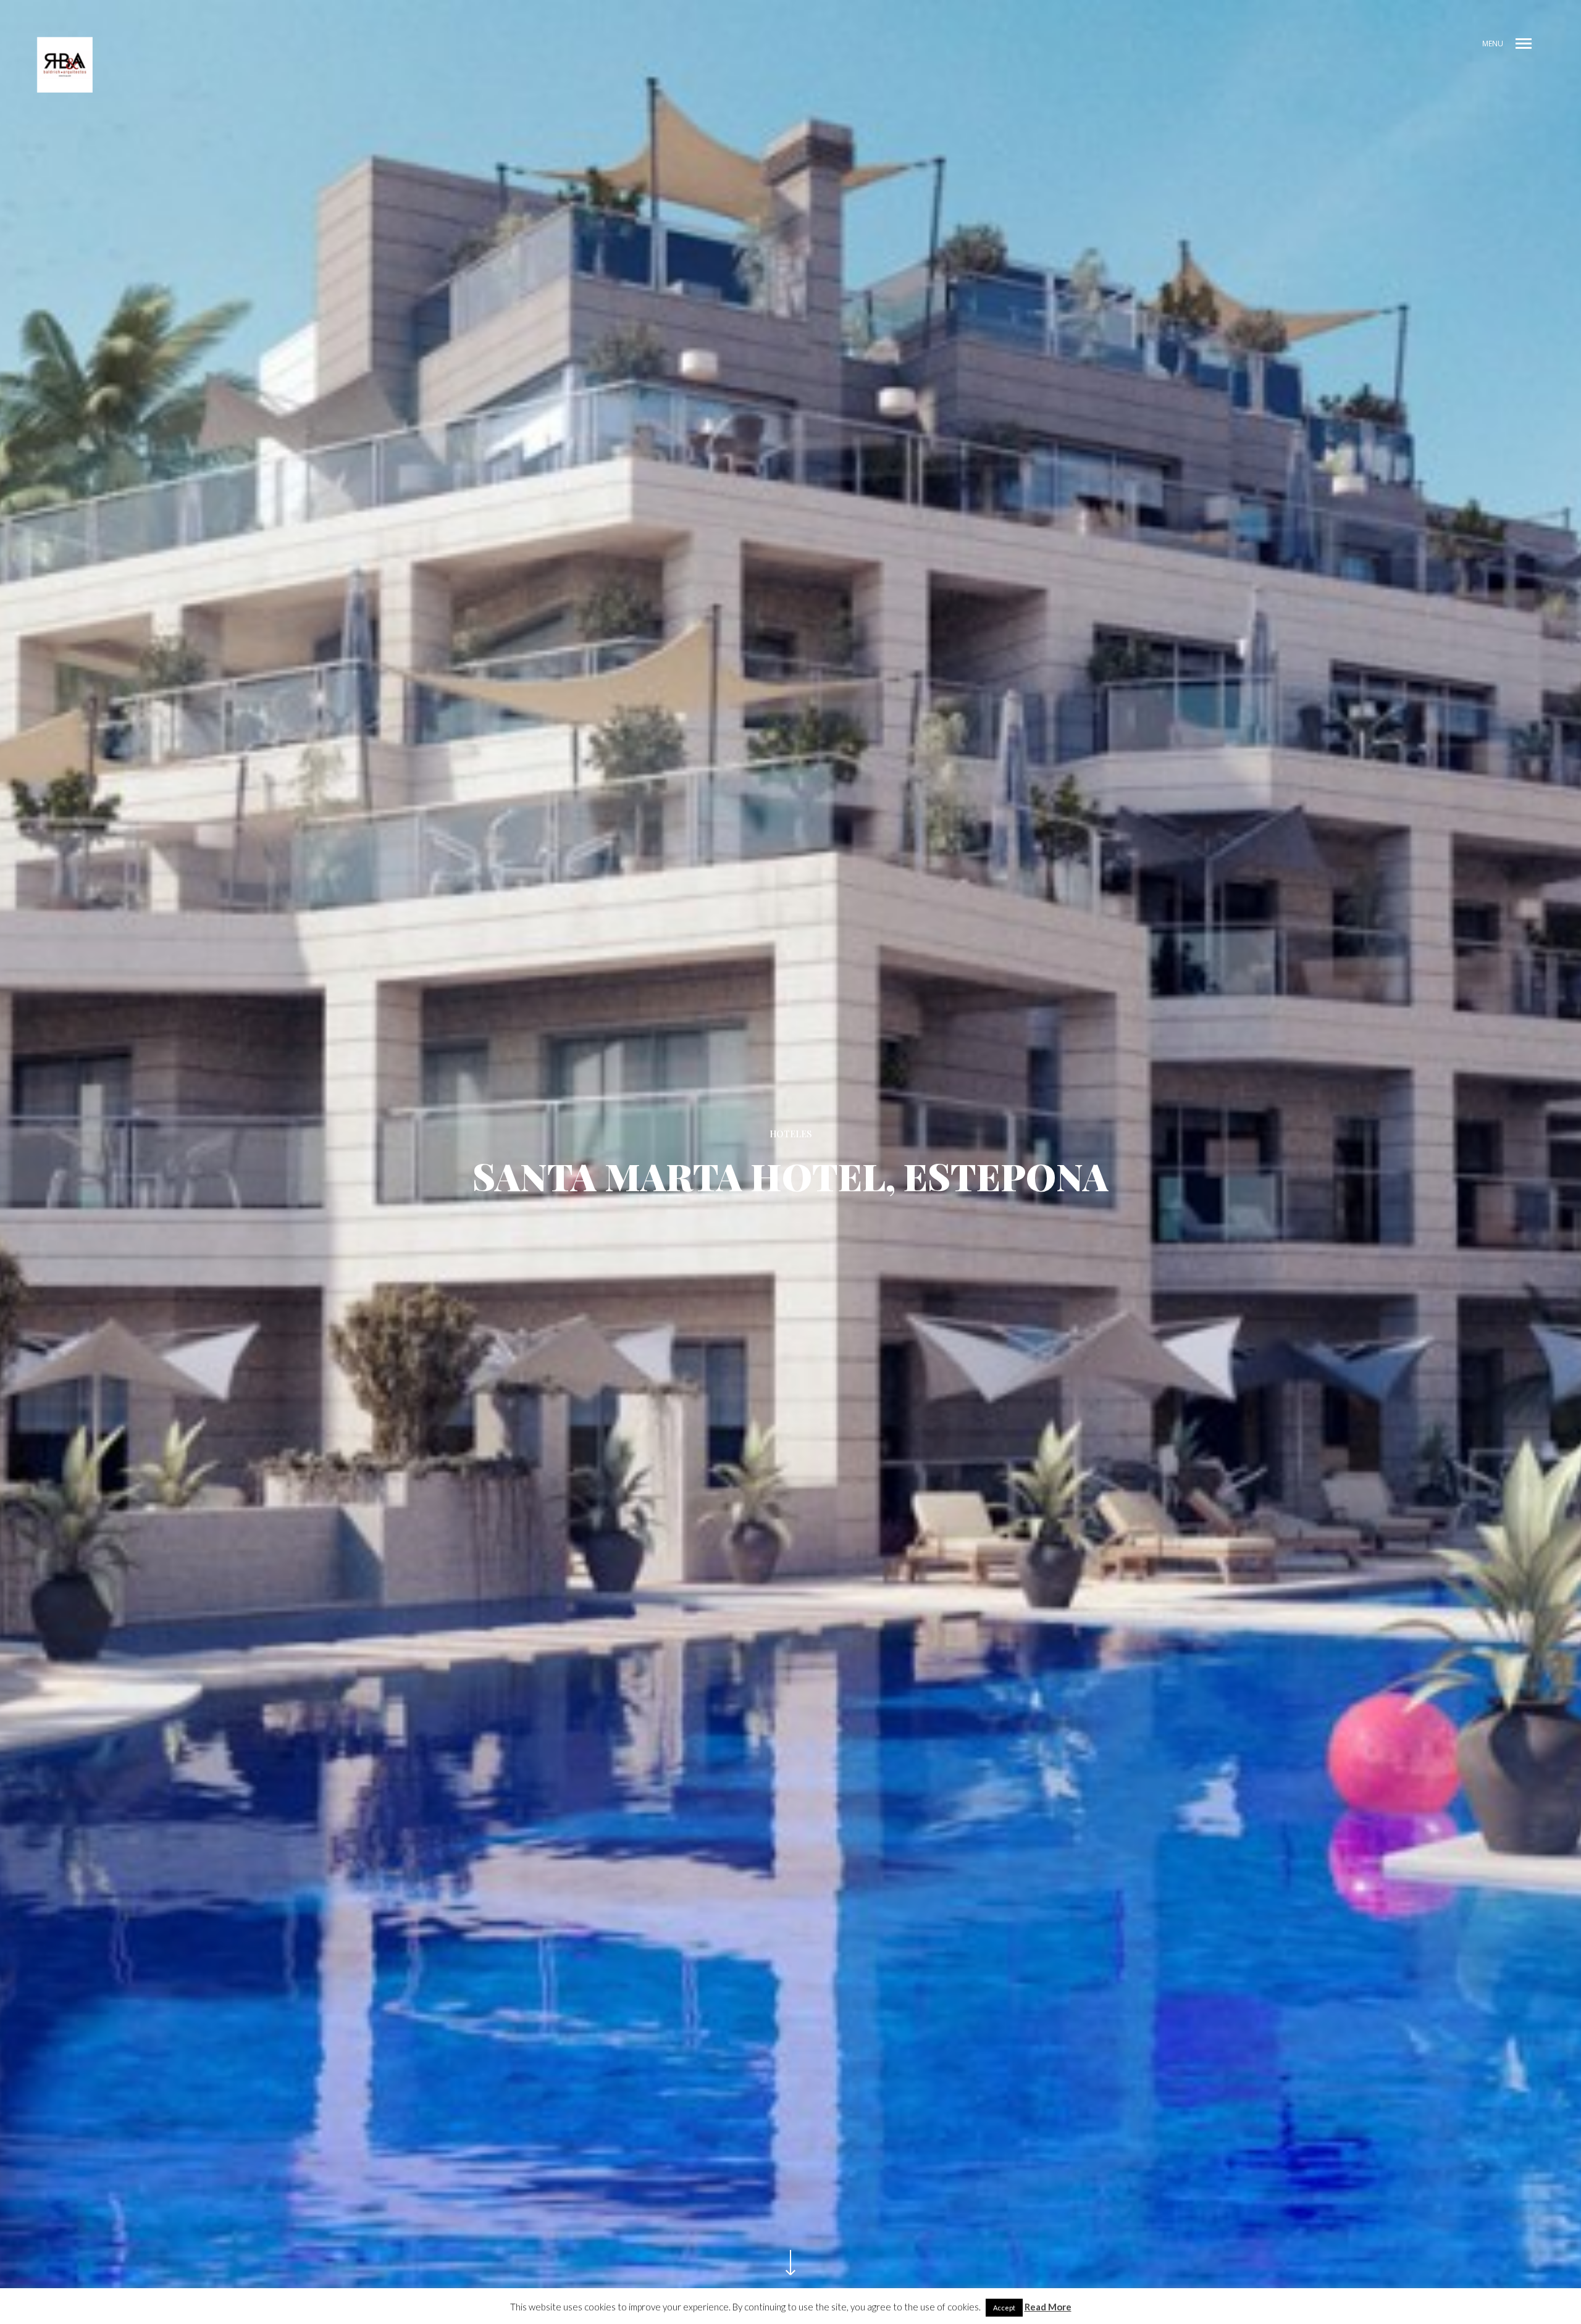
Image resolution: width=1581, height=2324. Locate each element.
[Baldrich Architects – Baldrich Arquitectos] (65, 65)
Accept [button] (1004, 2308)
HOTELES (790, 1134)
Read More (1048, 2307)
